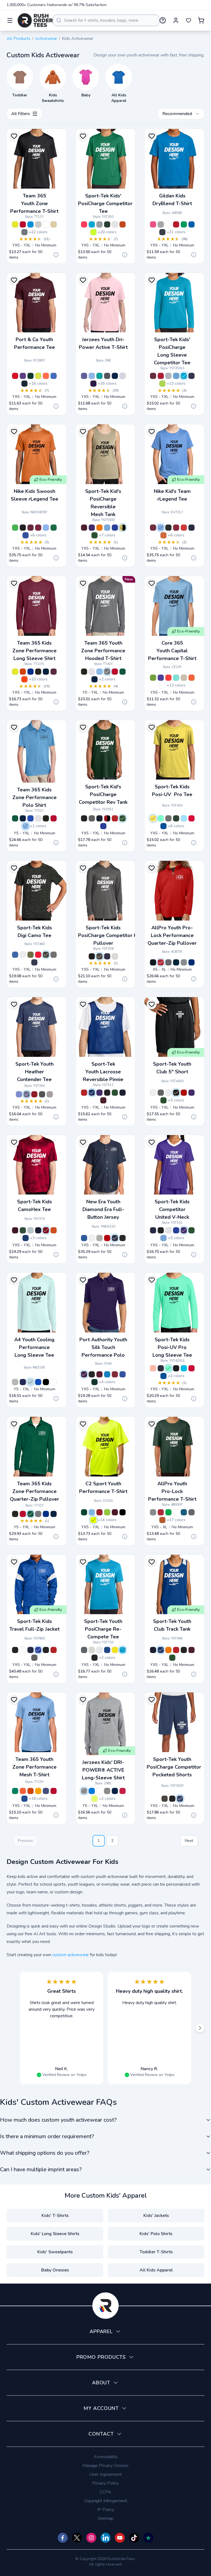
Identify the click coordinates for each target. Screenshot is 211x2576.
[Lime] (107, 1512)
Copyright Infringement (106, 2501)
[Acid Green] (153, 678)
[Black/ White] (84, 818)
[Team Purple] (23, 376)
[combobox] (106, 20)
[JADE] (99, 376)
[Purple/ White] (92, 528)
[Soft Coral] (153, 1368)
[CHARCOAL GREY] (107, 376)
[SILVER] (123, 376)
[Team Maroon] (38, 528)
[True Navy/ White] (99, 818)
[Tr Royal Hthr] (19, 1094)
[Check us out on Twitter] (77, 2538)
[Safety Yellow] (93, 1520)
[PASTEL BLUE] (30, 1382)
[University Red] (184, 528)
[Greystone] (184, 962)
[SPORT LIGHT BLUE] (99, 672)
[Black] (23, 528)
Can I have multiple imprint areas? (41, 2169)
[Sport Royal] (24, 1799)
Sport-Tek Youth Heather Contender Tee (34, 1072)
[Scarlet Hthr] (34, 1094)
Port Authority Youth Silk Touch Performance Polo (103, 1347)
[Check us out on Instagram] (91, 2538)
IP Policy (106, 2510)
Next (189, 1841)
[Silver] (99, 224)
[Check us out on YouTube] (120, 2538)
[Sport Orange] (23, 1791)
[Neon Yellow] (93, 232)
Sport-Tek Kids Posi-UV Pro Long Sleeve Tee (172, 1347)
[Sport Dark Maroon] (54, 672)
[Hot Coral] (84, 224)
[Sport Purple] (46, 1791)
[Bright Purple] (84, 1374)
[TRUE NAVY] (115, 376)
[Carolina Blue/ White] (107, 528)
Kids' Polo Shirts (156, 2234)
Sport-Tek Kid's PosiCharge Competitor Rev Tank (103, 794)
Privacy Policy (105, 2483)
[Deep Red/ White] (115, 818)
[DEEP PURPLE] (93, 384)
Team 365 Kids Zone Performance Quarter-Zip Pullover (34, 1491)
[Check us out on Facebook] (63, 2538)
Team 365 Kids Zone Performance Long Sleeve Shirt (34, 651)
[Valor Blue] (46, 528)
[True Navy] (24, 384)
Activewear (46, 39)
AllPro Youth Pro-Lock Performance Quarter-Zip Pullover (172, 935)
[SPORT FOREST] (123, 672)
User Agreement (105, 2474)
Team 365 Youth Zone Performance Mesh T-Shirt (34, 1767)
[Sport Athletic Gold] (38, 1791)
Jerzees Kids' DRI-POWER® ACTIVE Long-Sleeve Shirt (103, 1770)
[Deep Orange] (123, 224)
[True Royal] (163, 826)
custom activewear (70, 1955)
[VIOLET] (84, 376)
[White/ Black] (168, 1093)
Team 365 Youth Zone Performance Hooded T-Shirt (103, 651)
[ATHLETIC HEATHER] (84, 1791)
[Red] (15, 376)
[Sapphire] (184, 1368)
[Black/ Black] (176, 1093)
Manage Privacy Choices (105, 2466)
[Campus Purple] (161, 678)
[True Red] (191, 818)
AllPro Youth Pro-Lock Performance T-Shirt (172, 1491)
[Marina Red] (168, 678)
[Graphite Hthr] (42, 1094)
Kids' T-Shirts (55, 2216)
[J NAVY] (115, 1791)
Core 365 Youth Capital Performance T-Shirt (172, 651)
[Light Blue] (184, 818)
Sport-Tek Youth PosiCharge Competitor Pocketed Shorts (174, 1767)
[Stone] (184, 678)
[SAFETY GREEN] (95, 1799)
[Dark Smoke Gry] (168, 818)
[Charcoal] (168, 962)
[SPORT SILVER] (38, 224)
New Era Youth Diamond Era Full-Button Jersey (103, 1209)
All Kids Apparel (156, 2270)
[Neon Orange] (46, 376)
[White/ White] (153, 1093)
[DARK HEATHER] (162, 232)
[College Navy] (191, 528)
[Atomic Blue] (92, 224)
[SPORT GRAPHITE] (24, 232)
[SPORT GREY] (161, 224)
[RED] (176, 224)
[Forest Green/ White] (95, 535)
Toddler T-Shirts (156, 2252)
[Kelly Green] (168, 1512)
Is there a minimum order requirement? (47, 2136)
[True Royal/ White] (115, 528)
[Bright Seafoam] (161, 818)
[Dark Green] (30, 376)
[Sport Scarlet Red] (54, 1791)
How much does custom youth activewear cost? (58, 2120)
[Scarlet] (107, 1238)
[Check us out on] (105, 2538)
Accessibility (106, 2457)
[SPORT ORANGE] (24, 679)
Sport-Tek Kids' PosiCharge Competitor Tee (105, 203)
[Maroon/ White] (84, 528)
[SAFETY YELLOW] (15, 224)
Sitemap (105, 2518)
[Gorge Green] (54, 528)
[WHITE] (46, 224)
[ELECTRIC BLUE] (30, 224)
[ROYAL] (191, 224)
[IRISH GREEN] (184, 224)
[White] (115, 224)
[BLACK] (38, 672)
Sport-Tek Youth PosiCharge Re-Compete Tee (103, 1629)
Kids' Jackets (156, 2216)
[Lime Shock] (162, 384)
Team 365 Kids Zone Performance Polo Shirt (34, 797)
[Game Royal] (26, 535)
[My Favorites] (188, 20)
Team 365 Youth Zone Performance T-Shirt (34, 203)
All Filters (21, 114)
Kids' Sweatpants (55, 2252)
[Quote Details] (56, 255)
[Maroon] (153, 376)
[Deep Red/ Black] (107, 818)
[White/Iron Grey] (23, 1650)
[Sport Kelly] (15, 1791)
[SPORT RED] (23, 224)
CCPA (105, 2492)
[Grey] (99, 1238)
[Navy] (176, 962)
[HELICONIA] (153, 224)
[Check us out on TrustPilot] (148, 2538)
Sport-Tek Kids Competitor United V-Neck (172, 1209)
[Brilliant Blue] (107, 1374)
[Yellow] (153, 818)
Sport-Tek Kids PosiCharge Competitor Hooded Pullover (115, 935)
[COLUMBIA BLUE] (92, 376)
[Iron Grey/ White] (92, 818)
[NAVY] (23, 1382)
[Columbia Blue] (92, 1512)
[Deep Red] (161, 376)
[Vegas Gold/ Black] (123, 528)
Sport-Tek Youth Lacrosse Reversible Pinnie (103, 1072)
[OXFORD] (107, 1791)
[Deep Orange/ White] (99, 528)
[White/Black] (168, 1230)
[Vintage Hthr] (50, 1094)
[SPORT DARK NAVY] (46, 672)
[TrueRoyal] (107, 1650)
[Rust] (162, 1520)
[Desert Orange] (163, 535)
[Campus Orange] (191, 678)
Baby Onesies (55, 2270)
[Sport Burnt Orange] (23, 672)
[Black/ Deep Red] (184, 1093)
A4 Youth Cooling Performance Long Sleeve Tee (34, 1347)
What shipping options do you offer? (45, 2153)
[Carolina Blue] (176, 376)
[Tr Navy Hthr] (27, 1094)
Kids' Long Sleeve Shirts (55, 2234)
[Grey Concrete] (54, 955)
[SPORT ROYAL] (30, 672)
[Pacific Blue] (184, 1512)
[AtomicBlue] (123, 1650)
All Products (19, 39)
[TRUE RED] (123, 1791)
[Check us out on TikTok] (134, 2538)
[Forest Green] (107, 224)
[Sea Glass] (176, 678)
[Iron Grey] (99, 956)
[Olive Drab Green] (30, 955)
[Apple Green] (15, 528)
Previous (25, 1841)
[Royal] (54, 376)
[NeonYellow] (115, 1650)
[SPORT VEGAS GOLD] (54, 224)
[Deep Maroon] (30, 528)
